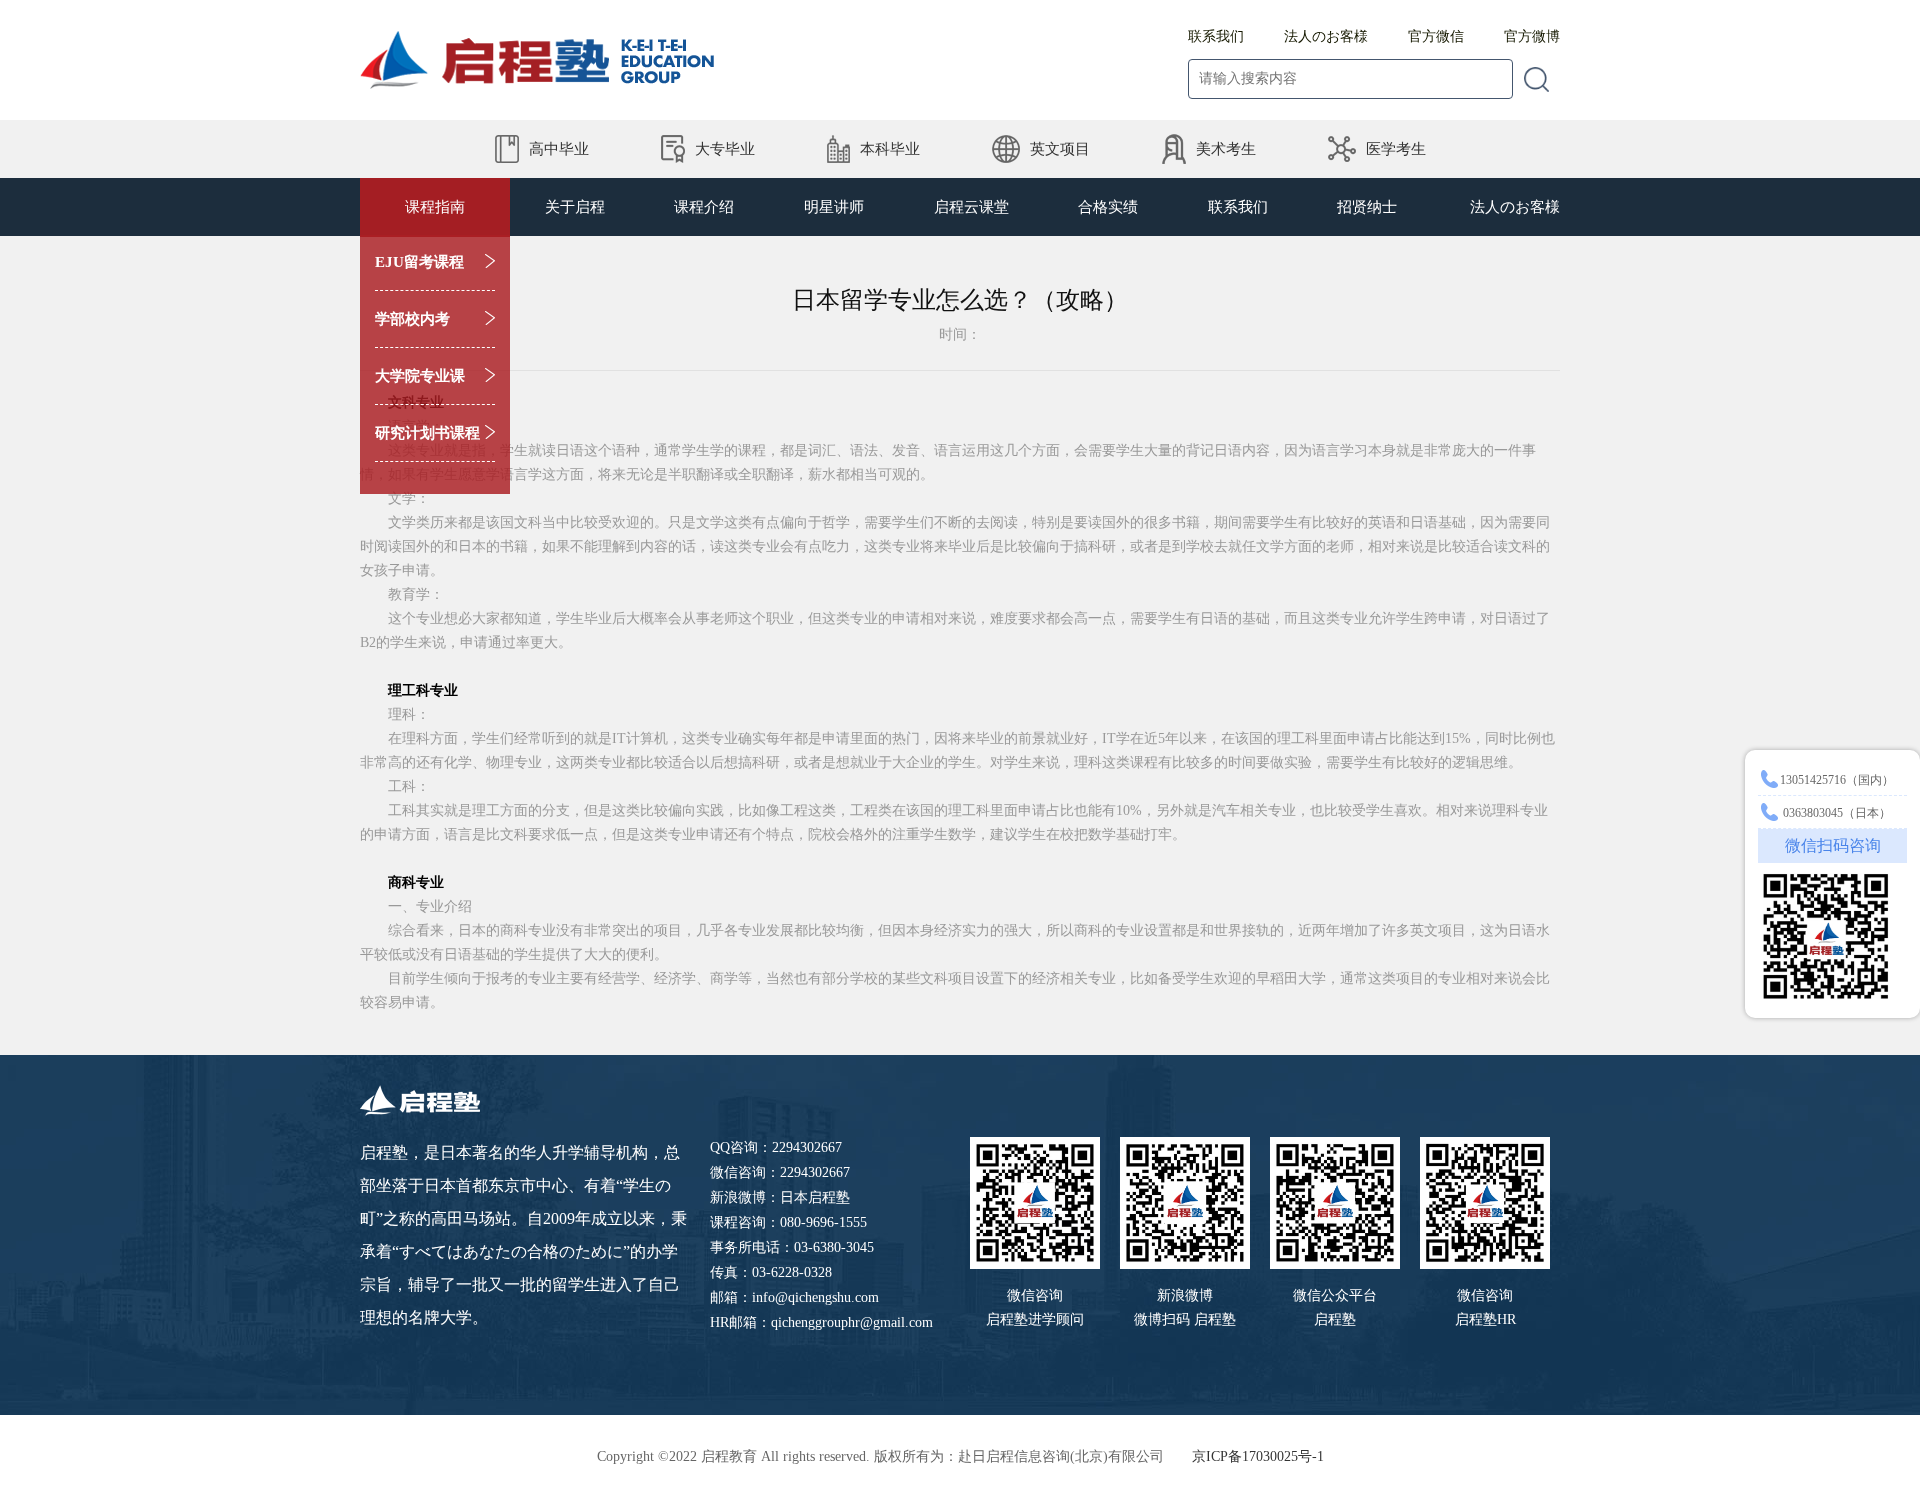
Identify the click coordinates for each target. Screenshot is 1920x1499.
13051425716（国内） (1837, 780)
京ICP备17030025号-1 (1258, 1456)
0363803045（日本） (1835, 813)
